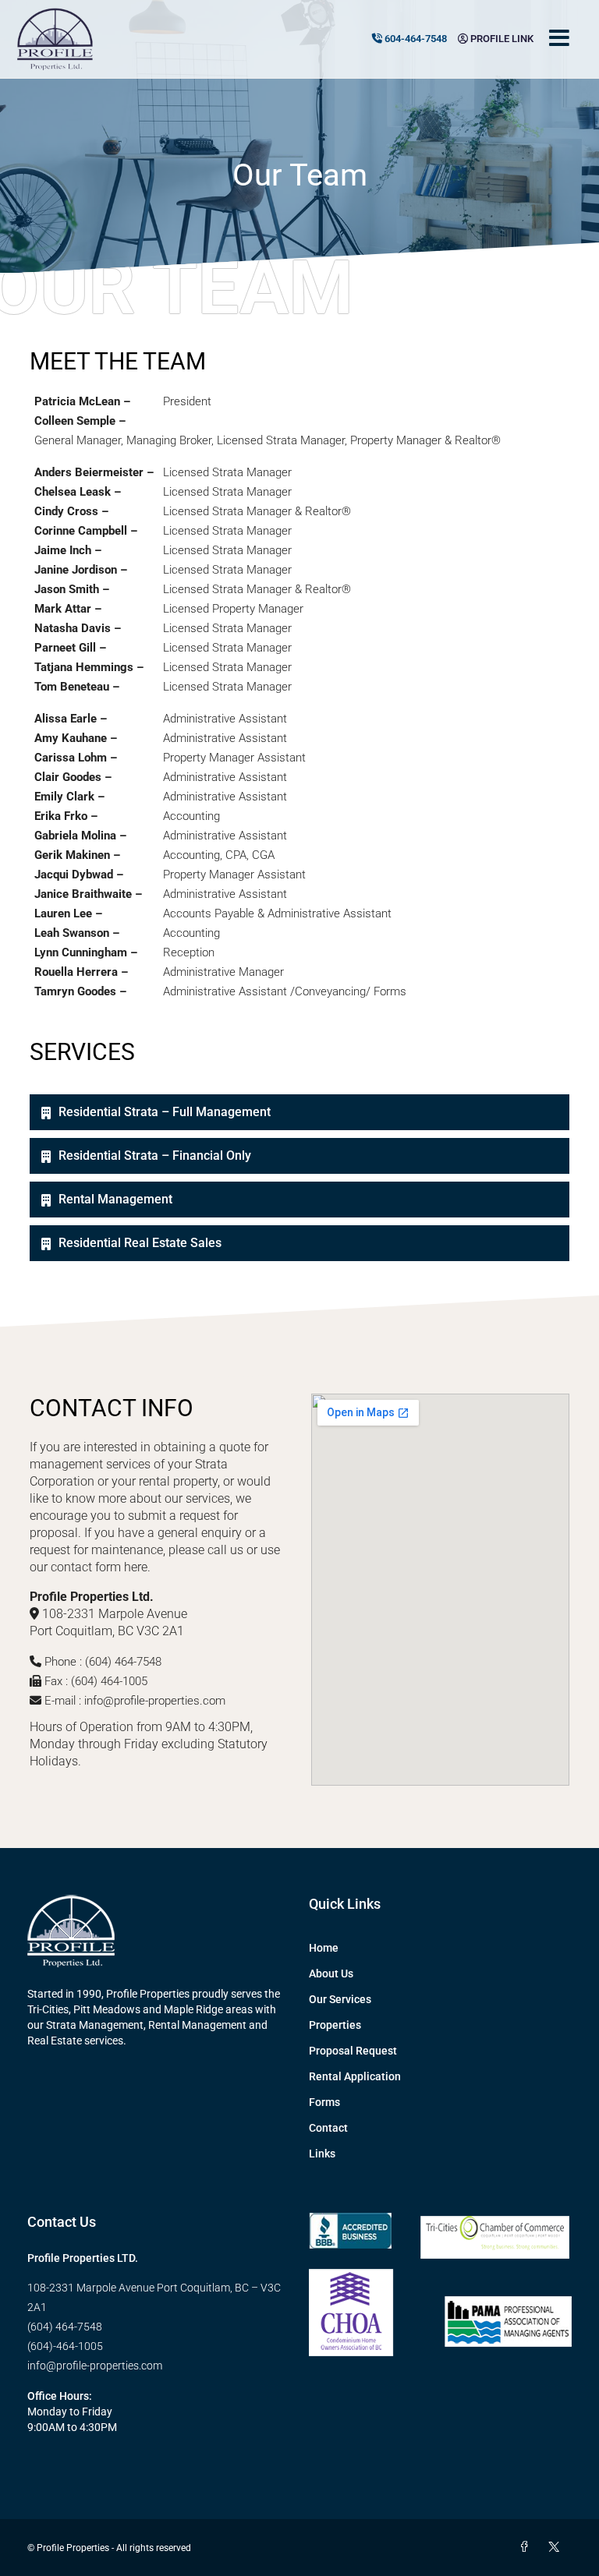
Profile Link (501, 39)
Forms (324, 2102)
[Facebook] (527, 2547)
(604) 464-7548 (65, 2327)
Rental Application (355, 2076)
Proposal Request (353, 2051)
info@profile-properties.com (95, 2366)
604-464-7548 (415, 39)
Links (322, 2154)
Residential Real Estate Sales (140, 1243)
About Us (331, 1974)
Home (324, 1948)
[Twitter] (557, 2547)
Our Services (340, 1999)
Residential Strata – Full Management (165, 1112)
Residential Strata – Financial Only (155, 1155)
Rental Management (115, 1199)
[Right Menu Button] (559, 39)
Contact (328, 2128)
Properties (335, 2025)
